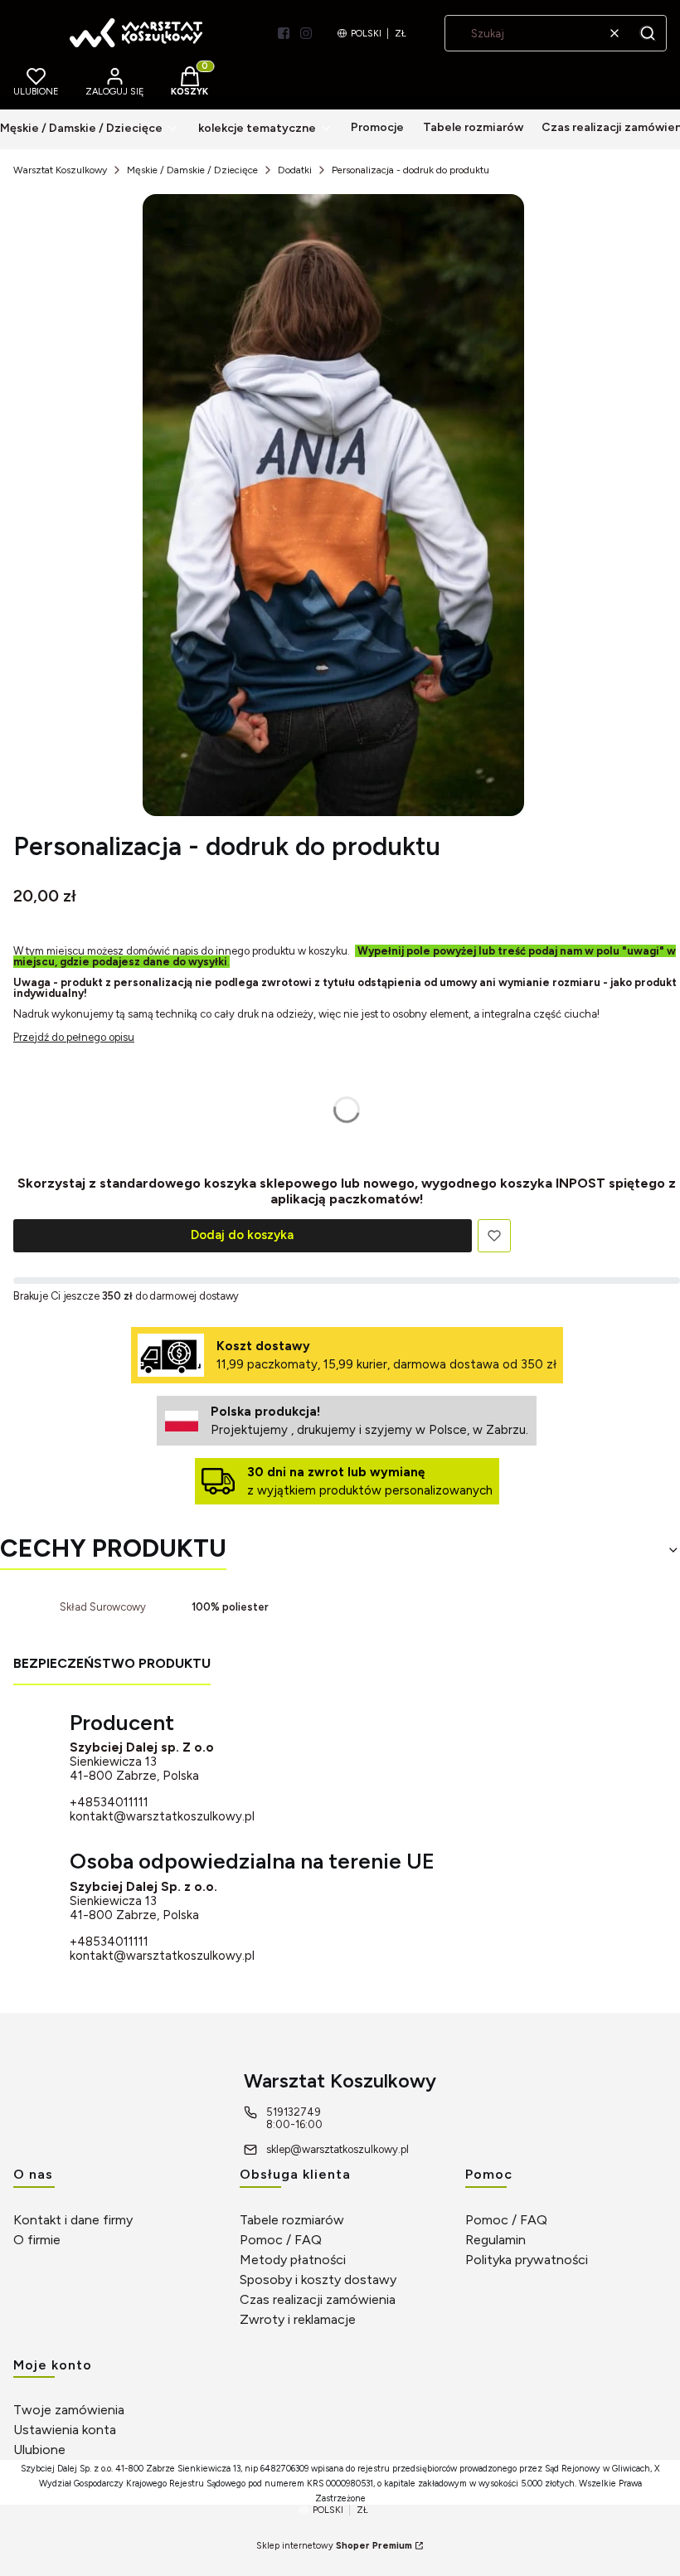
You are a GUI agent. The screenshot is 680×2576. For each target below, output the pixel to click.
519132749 (294, 2112)
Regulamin (495, 2240)
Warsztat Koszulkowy (60, 170)
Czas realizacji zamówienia (318, 2299)
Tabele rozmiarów (292, 2220)
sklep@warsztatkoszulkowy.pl (338, 2149)
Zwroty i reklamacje (298, 2319)
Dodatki (295, 170)
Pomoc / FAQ (281, 2240)
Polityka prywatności (527, 2260)
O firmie (37, 2240)
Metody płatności (293, 2260)
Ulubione (39, 2450)
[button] (648, 33)
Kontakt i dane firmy (73, 2220)
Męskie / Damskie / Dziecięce (192, 170)
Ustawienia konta (65, 2430)
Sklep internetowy (334, 2546)
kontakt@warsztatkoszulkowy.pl (162, 1816)
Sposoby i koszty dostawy (318, 2280)
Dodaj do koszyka (242, 1235)
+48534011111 (109, 1803)
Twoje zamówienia (69, 2410)
